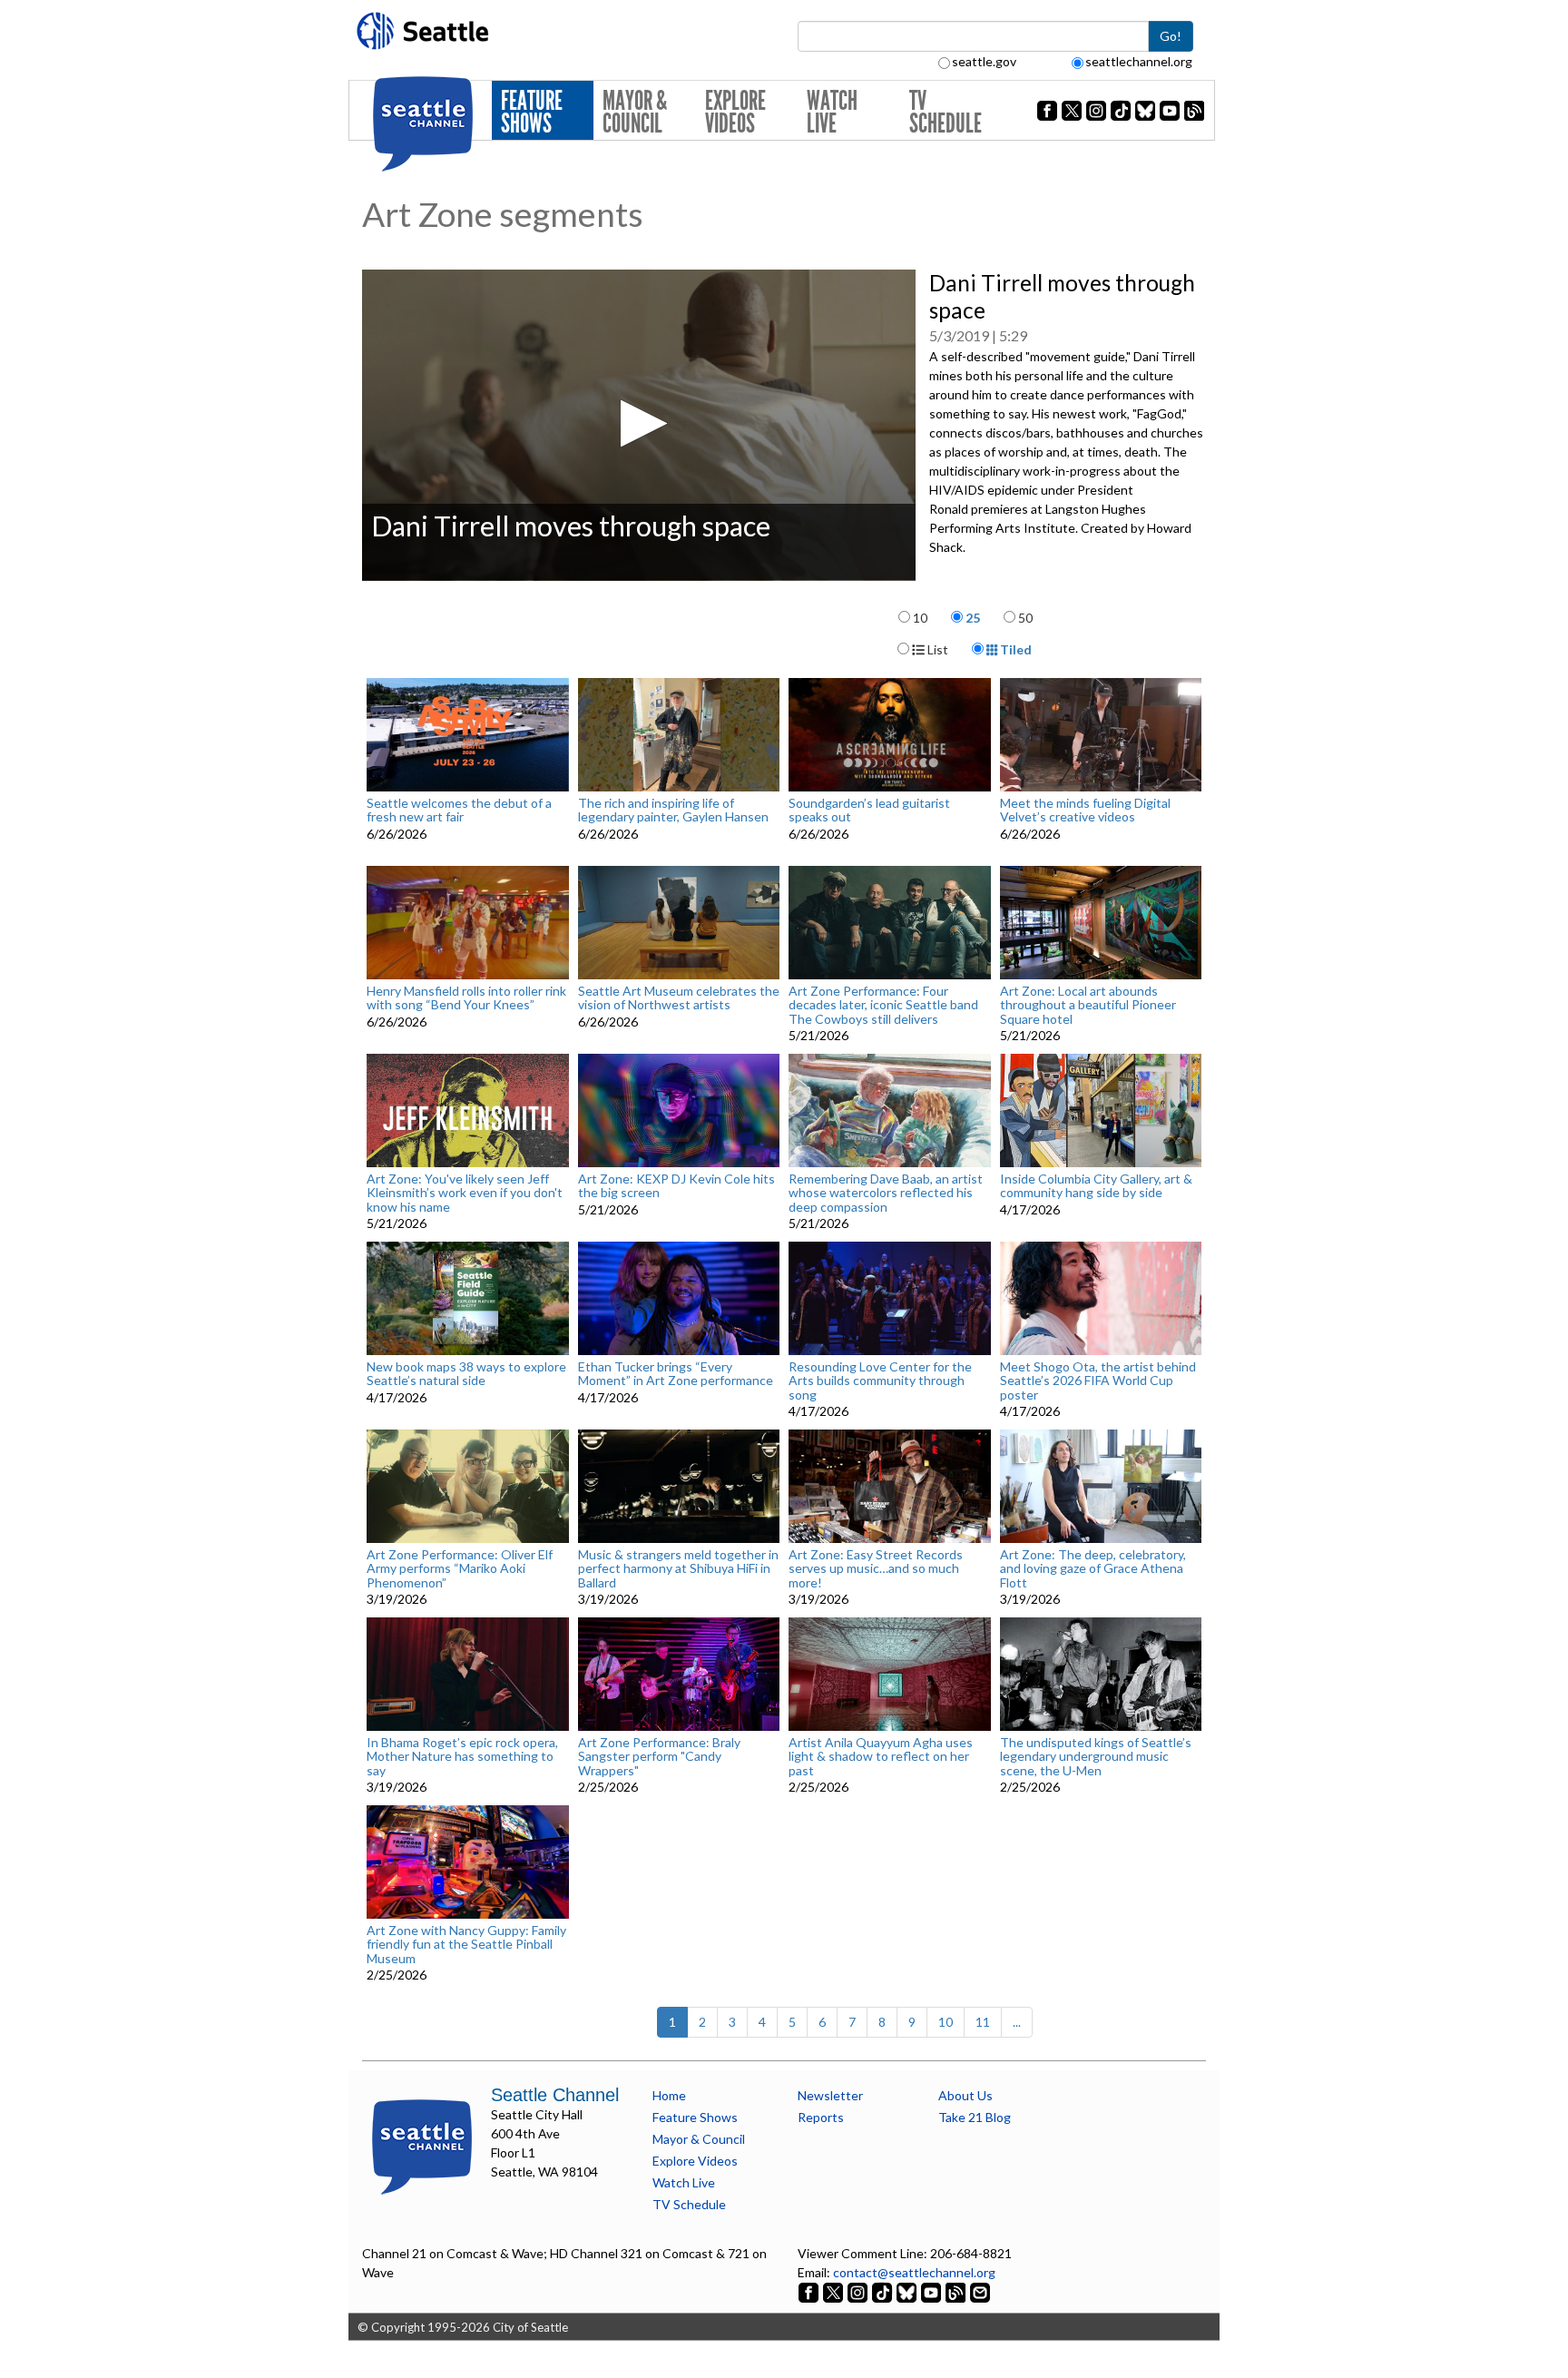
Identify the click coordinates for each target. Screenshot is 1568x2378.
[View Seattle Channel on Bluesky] (906, 2291)
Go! (1171, 36)
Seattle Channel (555, 2095)
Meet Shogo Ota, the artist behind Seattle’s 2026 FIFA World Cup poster (1098, 1381)
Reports (821, 2117)
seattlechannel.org (1139, 61)
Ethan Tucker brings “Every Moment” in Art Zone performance (676, 1374)
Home (669, 2095)
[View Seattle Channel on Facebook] (810, 2291)
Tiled (1014, 649)
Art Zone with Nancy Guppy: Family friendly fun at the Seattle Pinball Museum (466, 1944)
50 (1025, 618)
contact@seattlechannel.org (914, 2272)
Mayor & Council (635, 112)
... (1017, 2022)
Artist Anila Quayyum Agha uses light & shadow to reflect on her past (881, 1756)
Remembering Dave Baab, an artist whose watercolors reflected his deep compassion (886, 1193)
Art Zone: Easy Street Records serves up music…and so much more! (876, 1568)
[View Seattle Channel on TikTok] (882, 2291)
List (936, 649)
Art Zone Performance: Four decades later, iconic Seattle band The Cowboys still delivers (883, 1005)
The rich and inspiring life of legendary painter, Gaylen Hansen (673, 810)
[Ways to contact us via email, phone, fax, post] (980, 2291)
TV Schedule (946, 112)
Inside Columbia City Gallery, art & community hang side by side (1096, 1186)
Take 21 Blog (975, 2117)
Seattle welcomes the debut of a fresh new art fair (459, 810)
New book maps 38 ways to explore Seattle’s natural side (466, 1374)
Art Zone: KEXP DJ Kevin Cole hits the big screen (676, 1186)
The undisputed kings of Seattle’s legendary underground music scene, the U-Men (1096, 1756)
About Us (965, 2095)
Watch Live (832, 112)
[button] (638, 423)
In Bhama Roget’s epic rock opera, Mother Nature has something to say (462, 1756)
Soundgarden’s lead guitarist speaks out (869, 810)
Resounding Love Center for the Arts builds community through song (880, 1381)
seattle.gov (984, 61)
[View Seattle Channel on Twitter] (834, 2291)
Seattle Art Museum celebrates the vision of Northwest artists (679, 998)
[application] (639, 425)
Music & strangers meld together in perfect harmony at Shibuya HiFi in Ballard (678, 1568)
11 (983, 2022)
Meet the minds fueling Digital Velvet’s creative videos (1085, 810)
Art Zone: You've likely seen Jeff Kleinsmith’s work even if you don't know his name (465, 1193)
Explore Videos (735, 112)
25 (973, 618)
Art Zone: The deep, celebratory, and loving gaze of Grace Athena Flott (1093, 1568)
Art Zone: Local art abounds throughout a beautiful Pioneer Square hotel (1088, 1005)
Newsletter (830, 2095)
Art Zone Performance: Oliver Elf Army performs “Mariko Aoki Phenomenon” (460, 1568)
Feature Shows (532, 112)
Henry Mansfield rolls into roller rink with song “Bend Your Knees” (466, 998)
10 (920, 618)
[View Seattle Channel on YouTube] (932, 2291)
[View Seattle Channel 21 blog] (957, 2291)
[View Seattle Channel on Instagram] (859, 2291)
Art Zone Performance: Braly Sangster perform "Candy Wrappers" (659, 1756)
